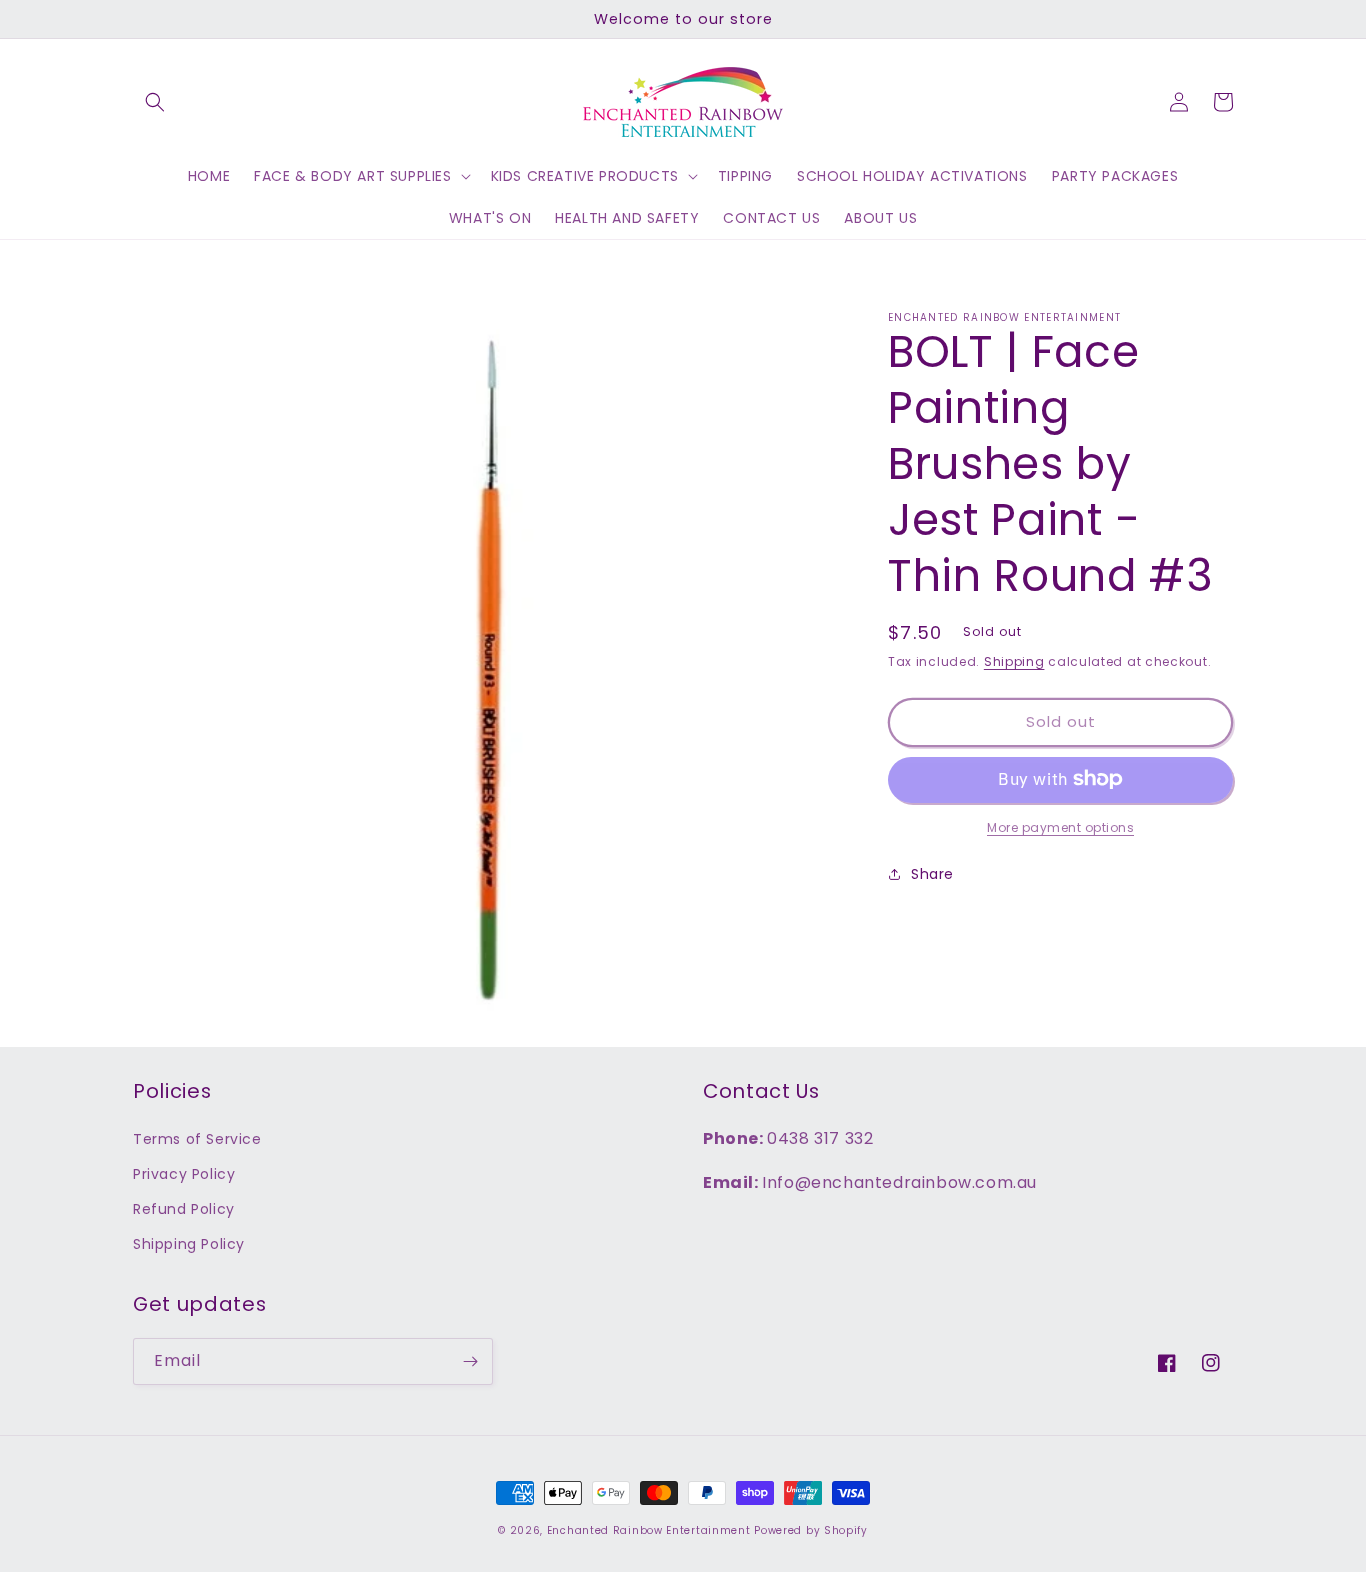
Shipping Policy (189, 1244)
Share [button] (932, 873)
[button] (155, 102)
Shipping (1014, 661)
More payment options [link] (1060, 826)
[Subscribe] (470, 1361)
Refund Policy (184, 1209)
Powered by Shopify (811, 1530)
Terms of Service (197, 1139)
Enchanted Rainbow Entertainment (650, 1530)
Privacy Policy (184, 1174)
